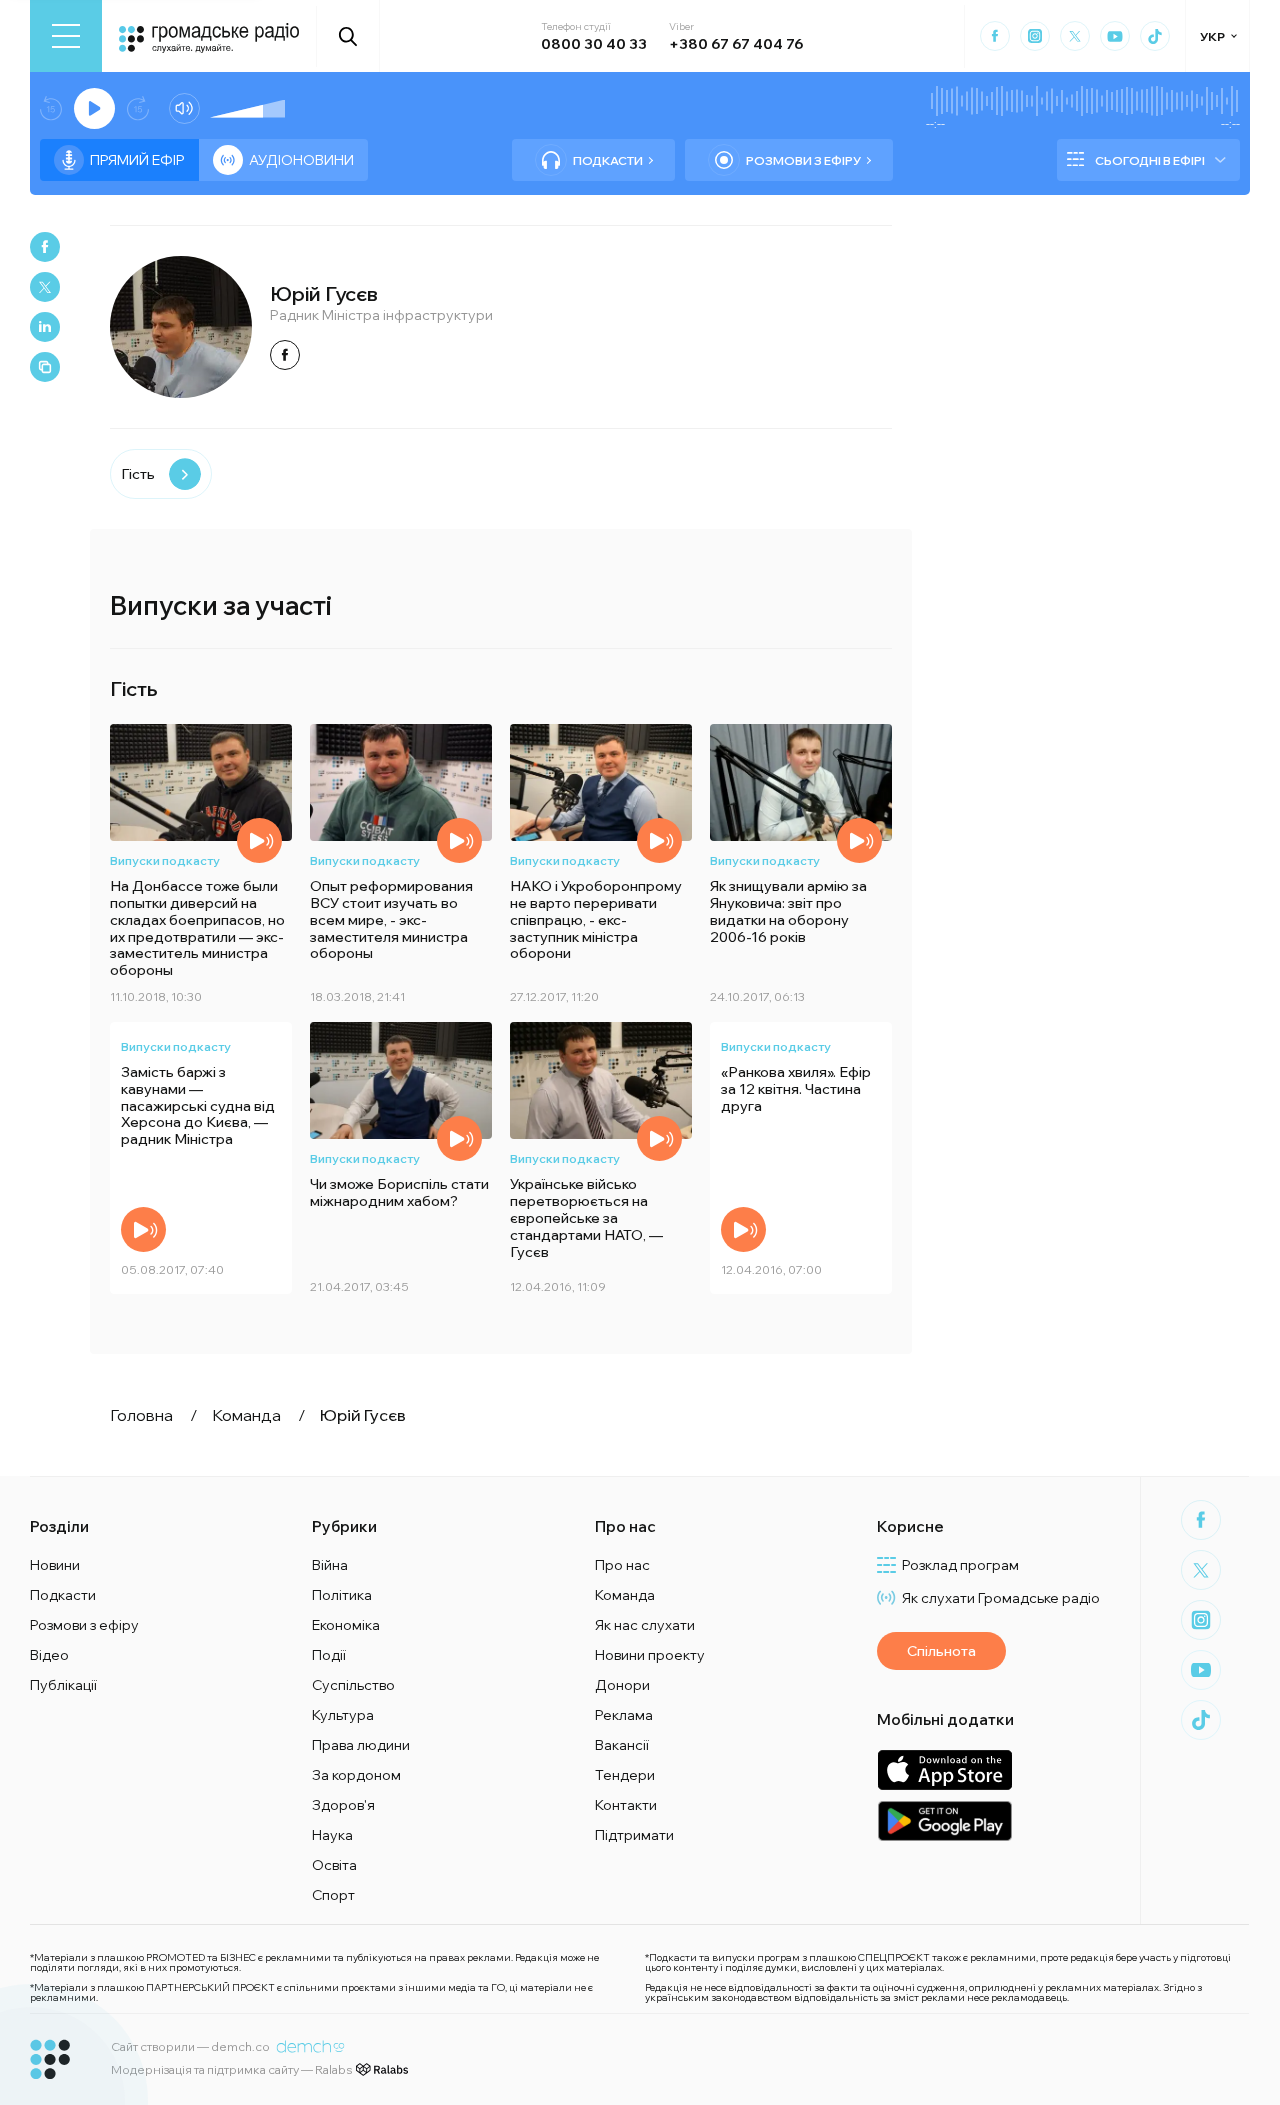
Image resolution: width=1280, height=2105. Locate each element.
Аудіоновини (301, 160)
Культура (343, 1715)
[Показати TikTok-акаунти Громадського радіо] (1155, 36)
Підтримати (634, 1835)
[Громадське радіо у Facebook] (995, 36)
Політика (342, 1595)
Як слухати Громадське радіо (1001, 1598)
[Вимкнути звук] (184, 108)
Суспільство (353, 1685)
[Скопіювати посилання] (45, 367)
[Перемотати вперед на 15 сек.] (138, 108)
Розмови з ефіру (803, 160)
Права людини (361, 1745)
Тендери (625, 1775)
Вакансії (622, 1745)
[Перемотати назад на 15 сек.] (51, 108)
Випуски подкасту (165, 860)
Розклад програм (960, 1565)
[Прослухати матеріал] (259, 840)
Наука (332, 1835)
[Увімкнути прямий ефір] (94, 108)
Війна (330, 1565)
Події (329, 1655)
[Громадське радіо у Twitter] (1075, 36)
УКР (1212, 36)
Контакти (626, 1805)
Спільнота (941, 1651)
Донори (622, 1685)
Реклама (624, 1715)
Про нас (622, 1565)
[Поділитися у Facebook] (45, 247)
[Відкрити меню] (66, 36)
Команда (625, 1595)
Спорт (333, 1895)
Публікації (63, 1685)
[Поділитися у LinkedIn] (45, 327)
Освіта (334, 1865)
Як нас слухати (645, 1625)
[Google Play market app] (944, 1820)
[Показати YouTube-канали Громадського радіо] (1115, 36)
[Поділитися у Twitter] (45, 287)
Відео (49, 1655)
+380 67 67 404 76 (736, 44)
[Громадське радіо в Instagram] (1035, 36)
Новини (55, 1565)
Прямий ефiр (137, 160)
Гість (138, 474)
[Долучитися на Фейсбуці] (285, 355)
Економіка (346, 1625)
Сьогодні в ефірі (1150, 160)
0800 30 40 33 (594, 44)
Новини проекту (650, 1655)
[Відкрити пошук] (348, 36)
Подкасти (608, 160)
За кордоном (356, 1775)
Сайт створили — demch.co (190, 2046)
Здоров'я (343, 1805)
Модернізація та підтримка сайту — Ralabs (231, 2069)
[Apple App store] (944, 1769)
